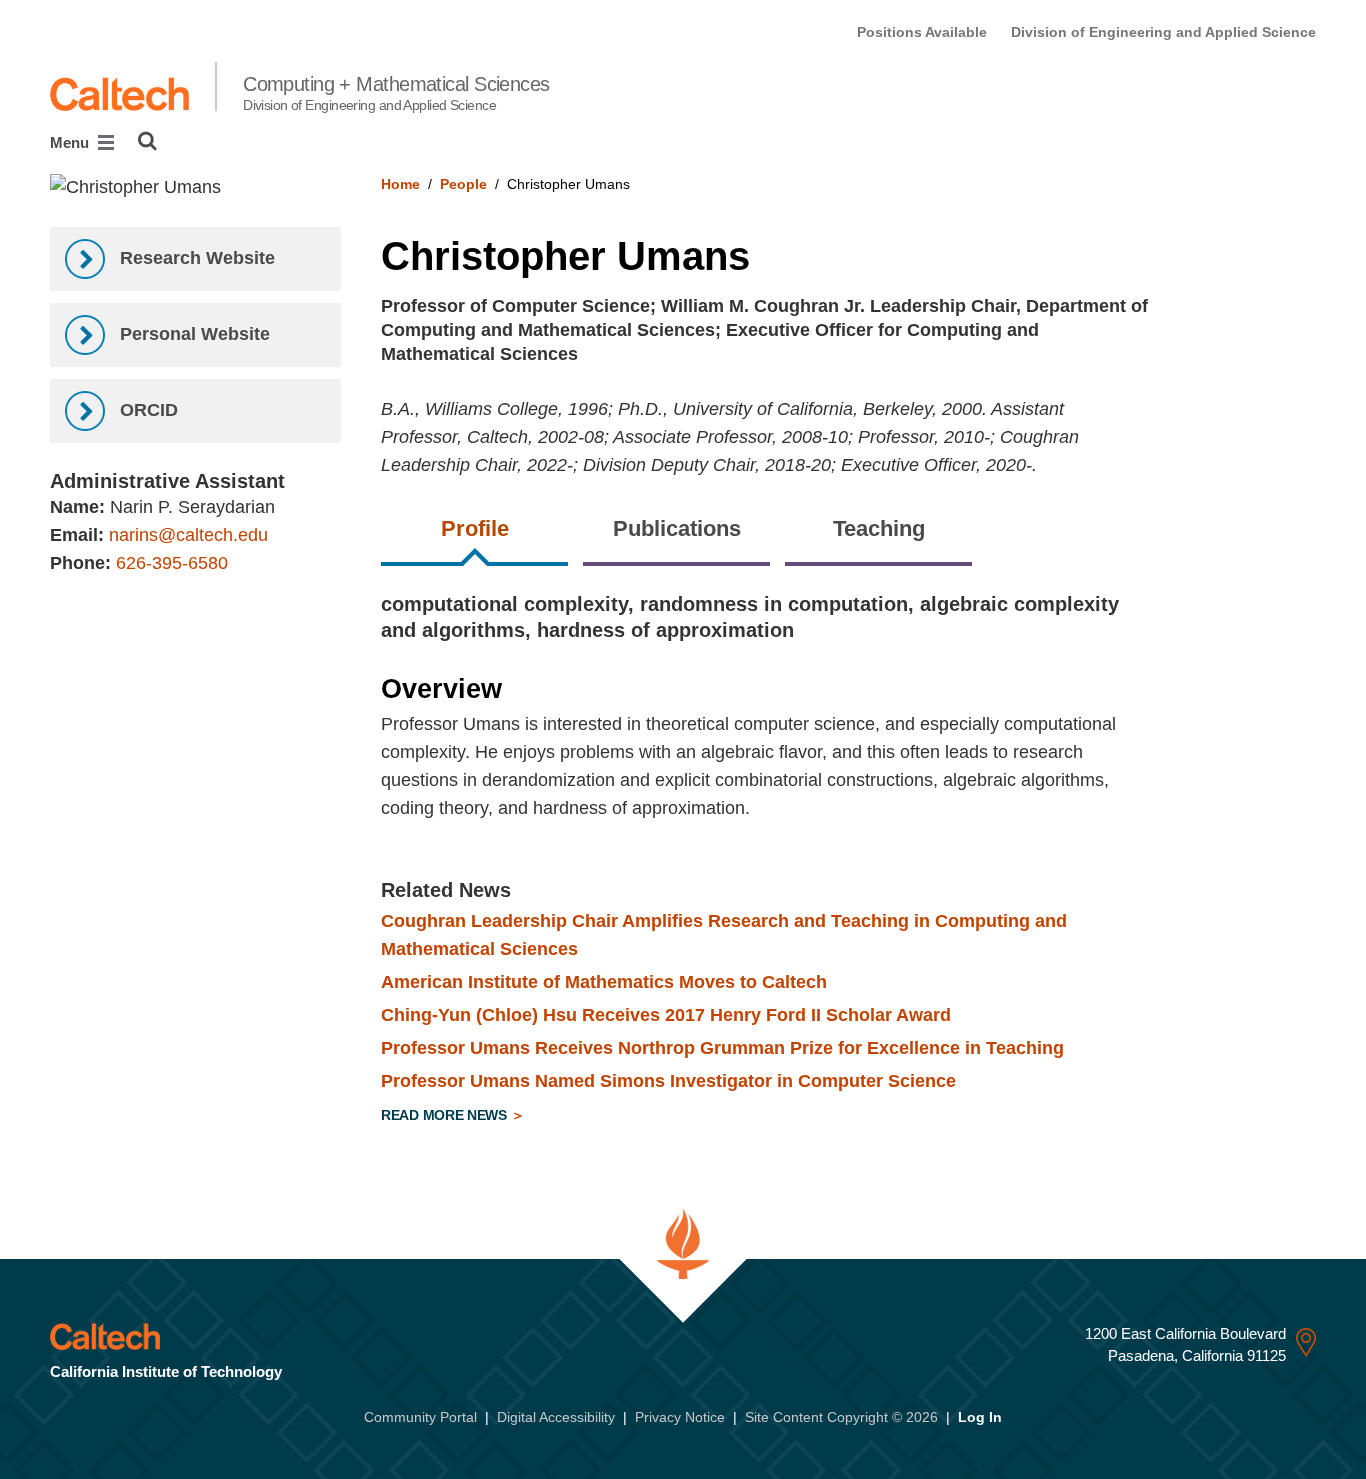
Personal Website (192, 334)
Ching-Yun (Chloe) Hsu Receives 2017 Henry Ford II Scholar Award (666, 1015)
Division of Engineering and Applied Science (1163, 32)
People (463, 184)
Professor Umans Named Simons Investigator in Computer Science (668, 1081)
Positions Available (922, 32)
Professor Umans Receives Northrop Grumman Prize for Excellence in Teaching (722, 1048)
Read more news (446, 1115)
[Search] (147, 141)
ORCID (146, 410)
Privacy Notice (680, 1417)
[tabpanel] (848, 862)
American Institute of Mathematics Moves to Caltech (604, 982)
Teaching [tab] (879, 528)
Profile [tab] (475, 528)
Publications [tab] (677, 528)
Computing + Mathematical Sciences (396, 93)
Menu (71, 142)
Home (400, 184)
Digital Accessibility (556, 1417)
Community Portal (420, 1417)
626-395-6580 (172, 563)
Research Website (195, 258)
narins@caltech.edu (188, 535)
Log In (980, 1417)
